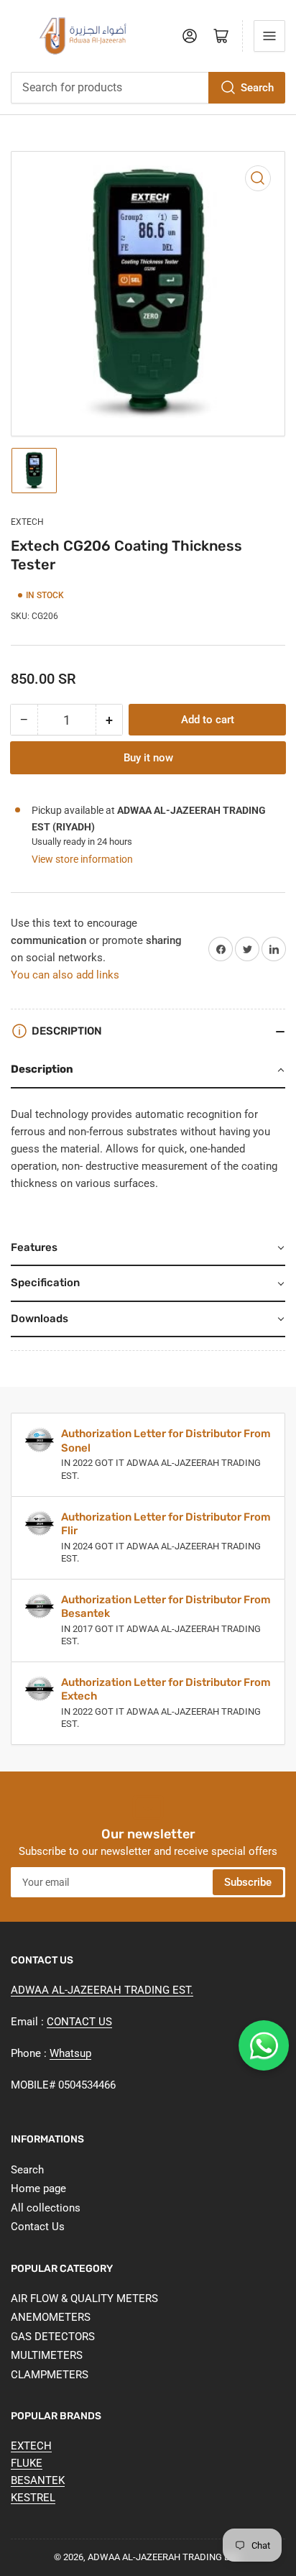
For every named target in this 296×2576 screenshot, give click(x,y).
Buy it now (148, 758)
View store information (82, 859)
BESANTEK (38, 2480)
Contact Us (38, 2227)
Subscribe (248, 1882)
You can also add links (65, 975)
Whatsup (70, 2053)
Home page (38, 2188)
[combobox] (148, 88)
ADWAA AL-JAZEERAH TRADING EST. (102, 1990)
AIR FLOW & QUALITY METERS (84, 2298)
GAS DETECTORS (53, 2337)
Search (257, 88)
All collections (46, 2208)
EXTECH (27, 522)
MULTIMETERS (47, 2355)
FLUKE (27, 2463)
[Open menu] (269, 36)
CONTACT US (79, 2022)
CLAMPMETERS (50, 2375)
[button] (148, 1071)
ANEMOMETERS (51, 2317)
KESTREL (33, 2498)
